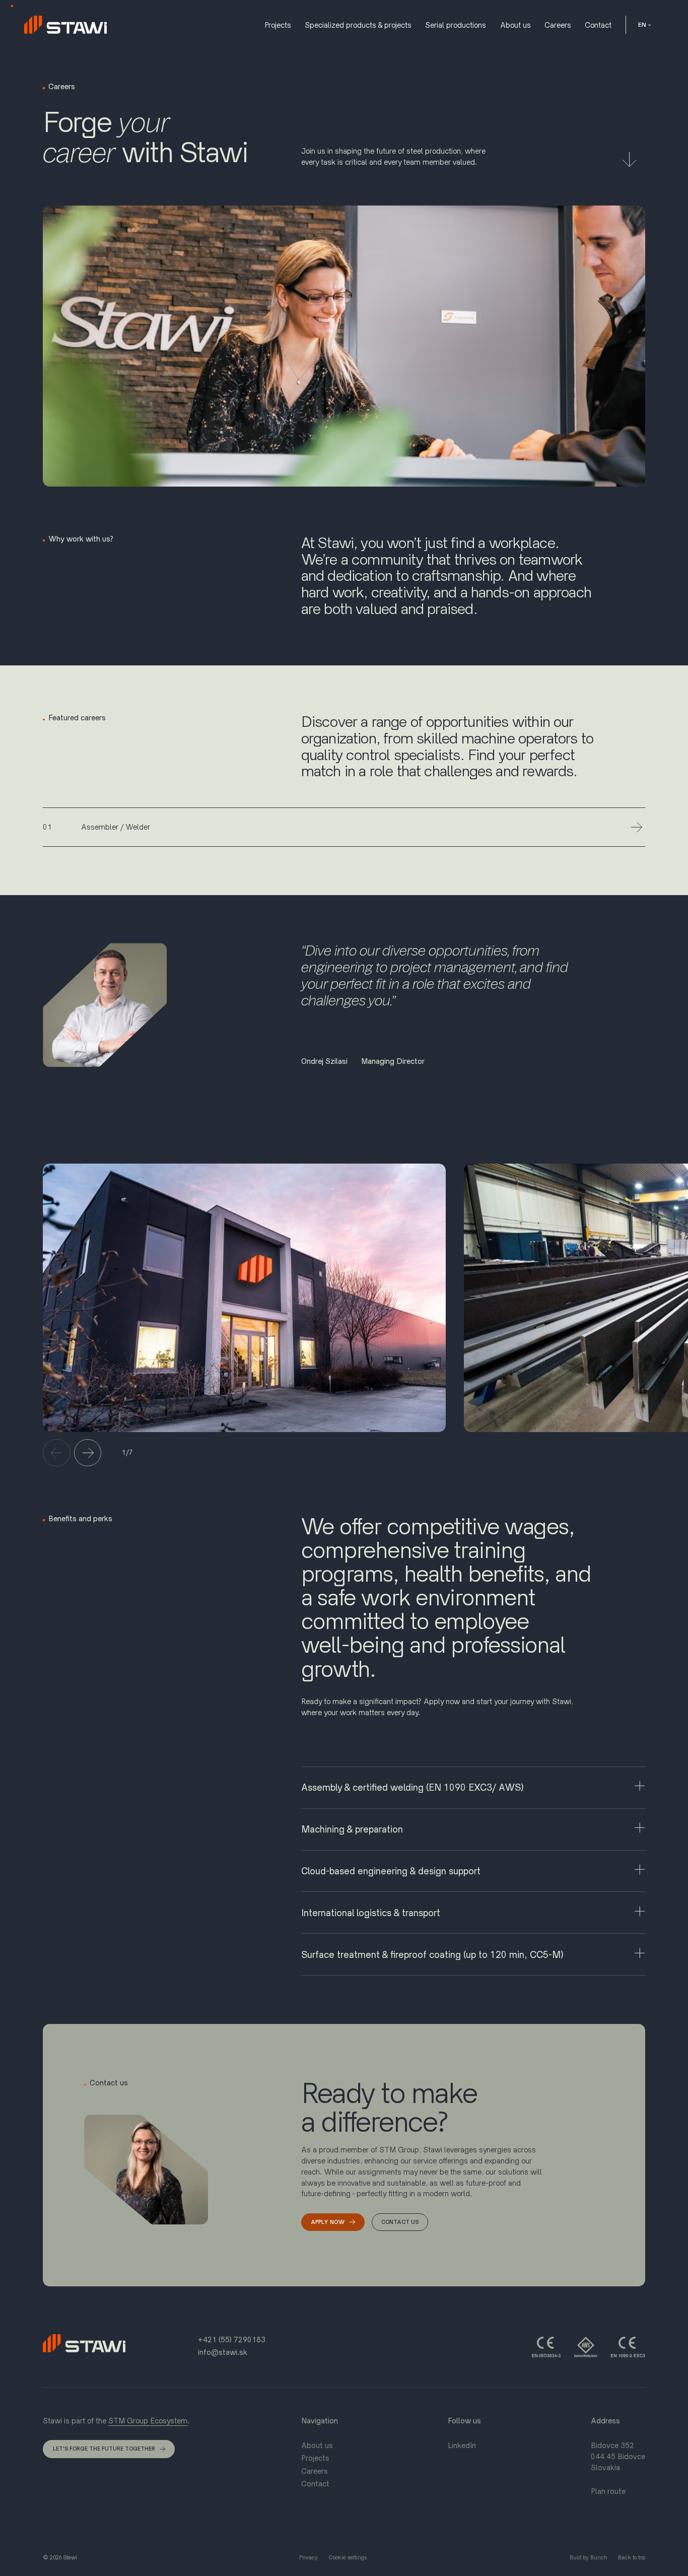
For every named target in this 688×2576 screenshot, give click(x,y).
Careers (315, 2471)
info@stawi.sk (223, 2352)
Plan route (608, 2491)
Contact (315, 2484)
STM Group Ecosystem (148, 2421)
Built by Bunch (589, 2557)
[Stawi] (65, 25)
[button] (644, 24)
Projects (315, 2458)
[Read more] (629, 159)
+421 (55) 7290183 (232, 2340)
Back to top (632, 2557)
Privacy (308, 2557)
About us (317, 2445)
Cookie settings (348, 2557)
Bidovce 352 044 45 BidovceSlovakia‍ (618, 2456)
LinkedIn (462, 2445)
